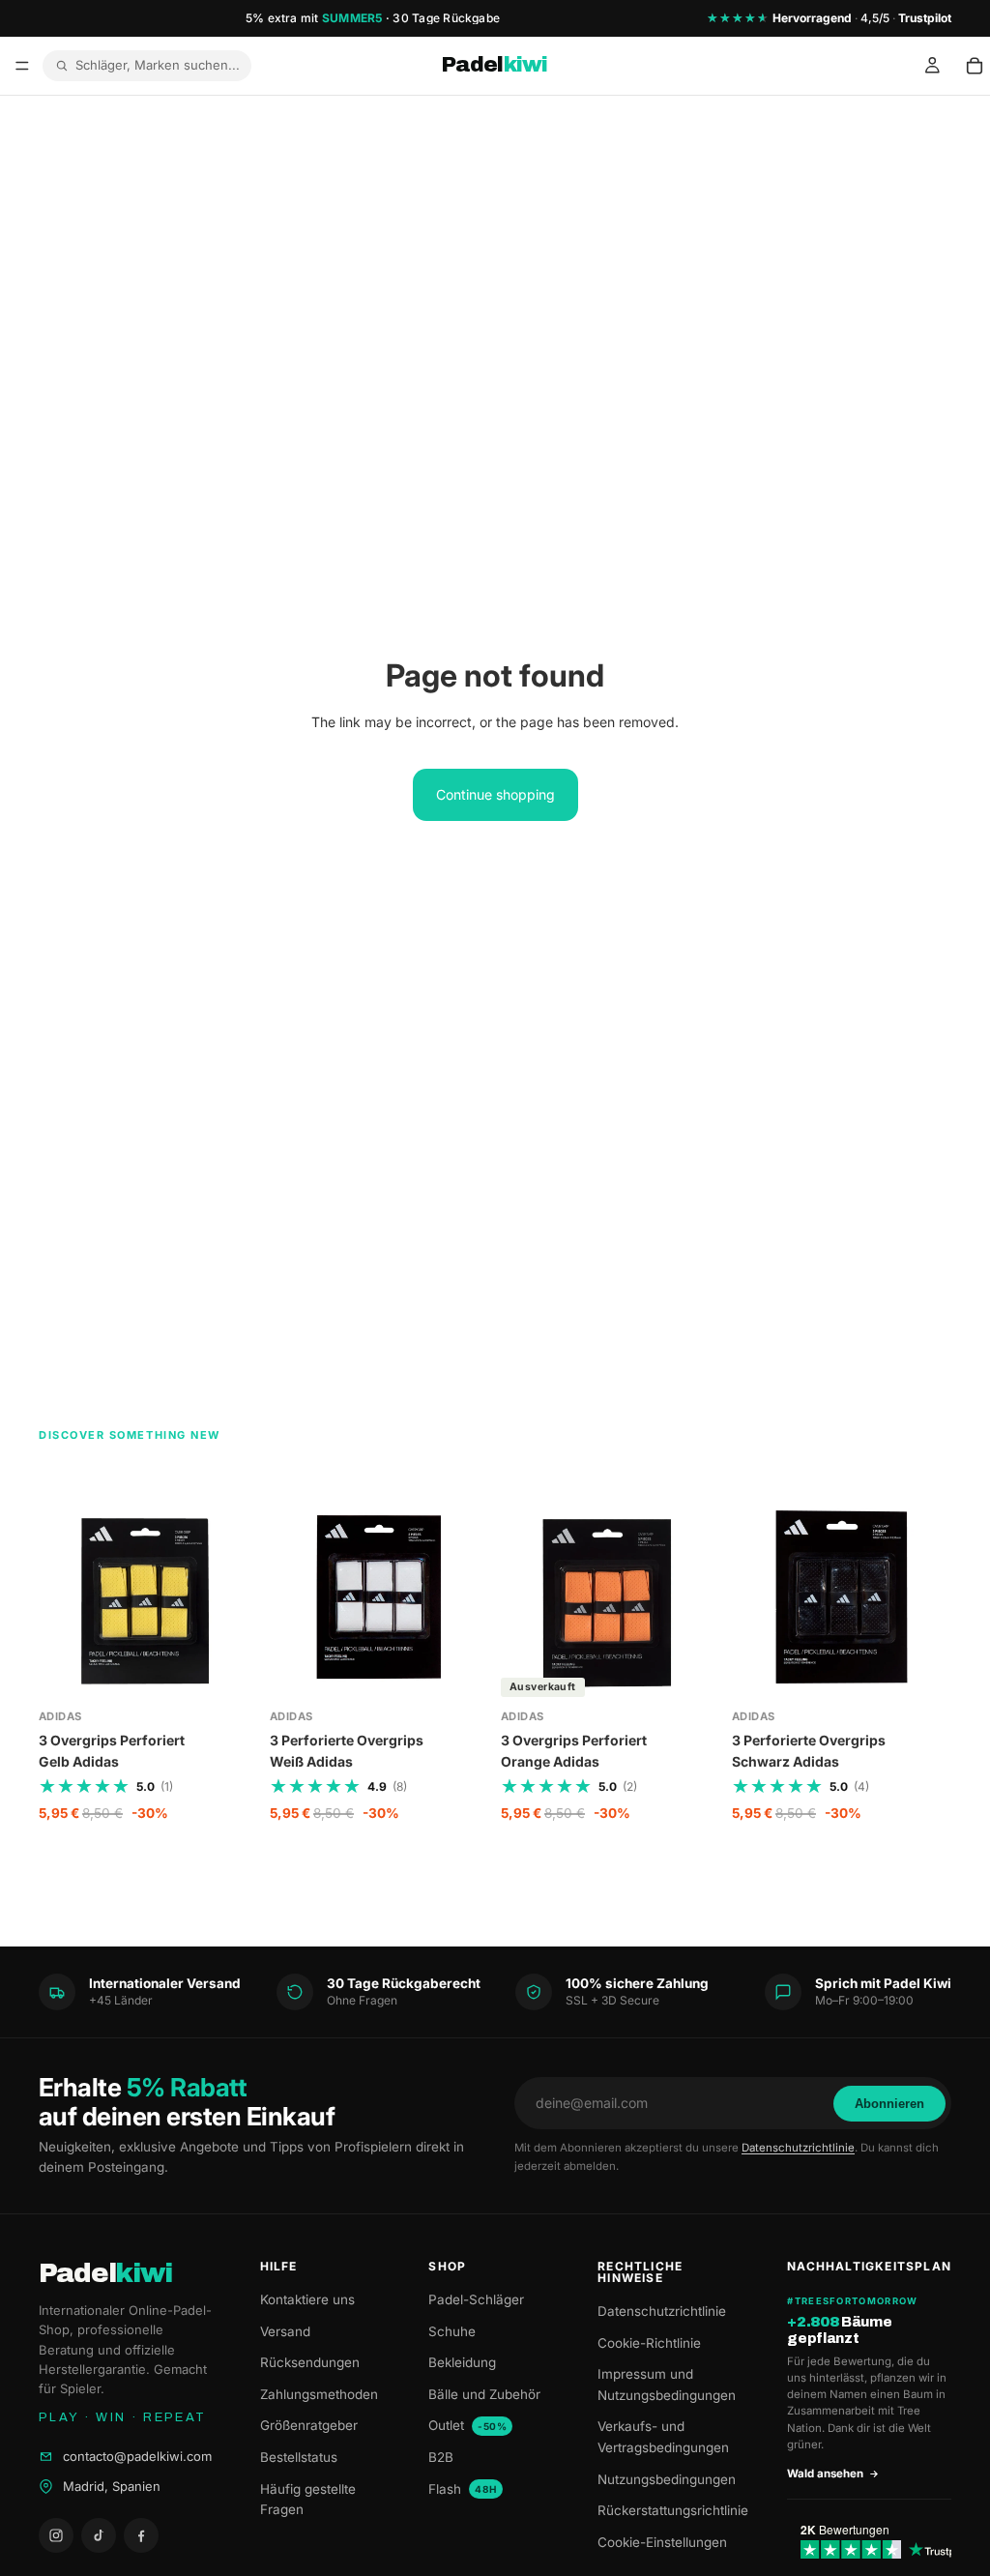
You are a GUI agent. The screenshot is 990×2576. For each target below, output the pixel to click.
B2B (441, 2457)
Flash (462, 2489)
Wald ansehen (825, 2474)
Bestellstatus (299, 2457)
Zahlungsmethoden (319, 2394)
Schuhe (452, 2331)
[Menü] (22, 66)
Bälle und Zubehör (484, 2394)
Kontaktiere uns (307, 2299)
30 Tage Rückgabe (446, 18)
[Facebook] (141, 2535)
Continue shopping (495, 794)
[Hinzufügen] (228, 1677)
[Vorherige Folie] (291, 1597)
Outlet (467, 2425)
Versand (285, 2331)
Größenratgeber (309, 2425)
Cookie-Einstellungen (662, 2542)
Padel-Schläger (476, 2299)
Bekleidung (462, 2362)
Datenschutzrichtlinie (798, 2148)
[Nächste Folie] (468, 1597)
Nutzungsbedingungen (667, 2479)
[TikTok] (99, 2535)
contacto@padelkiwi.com (137, 2456)
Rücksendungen (310, 2362)
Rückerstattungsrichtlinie (673, 2510)
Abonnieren (889, 2104)
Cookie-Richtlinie (649, 2343)
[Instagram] (56, 2535)
